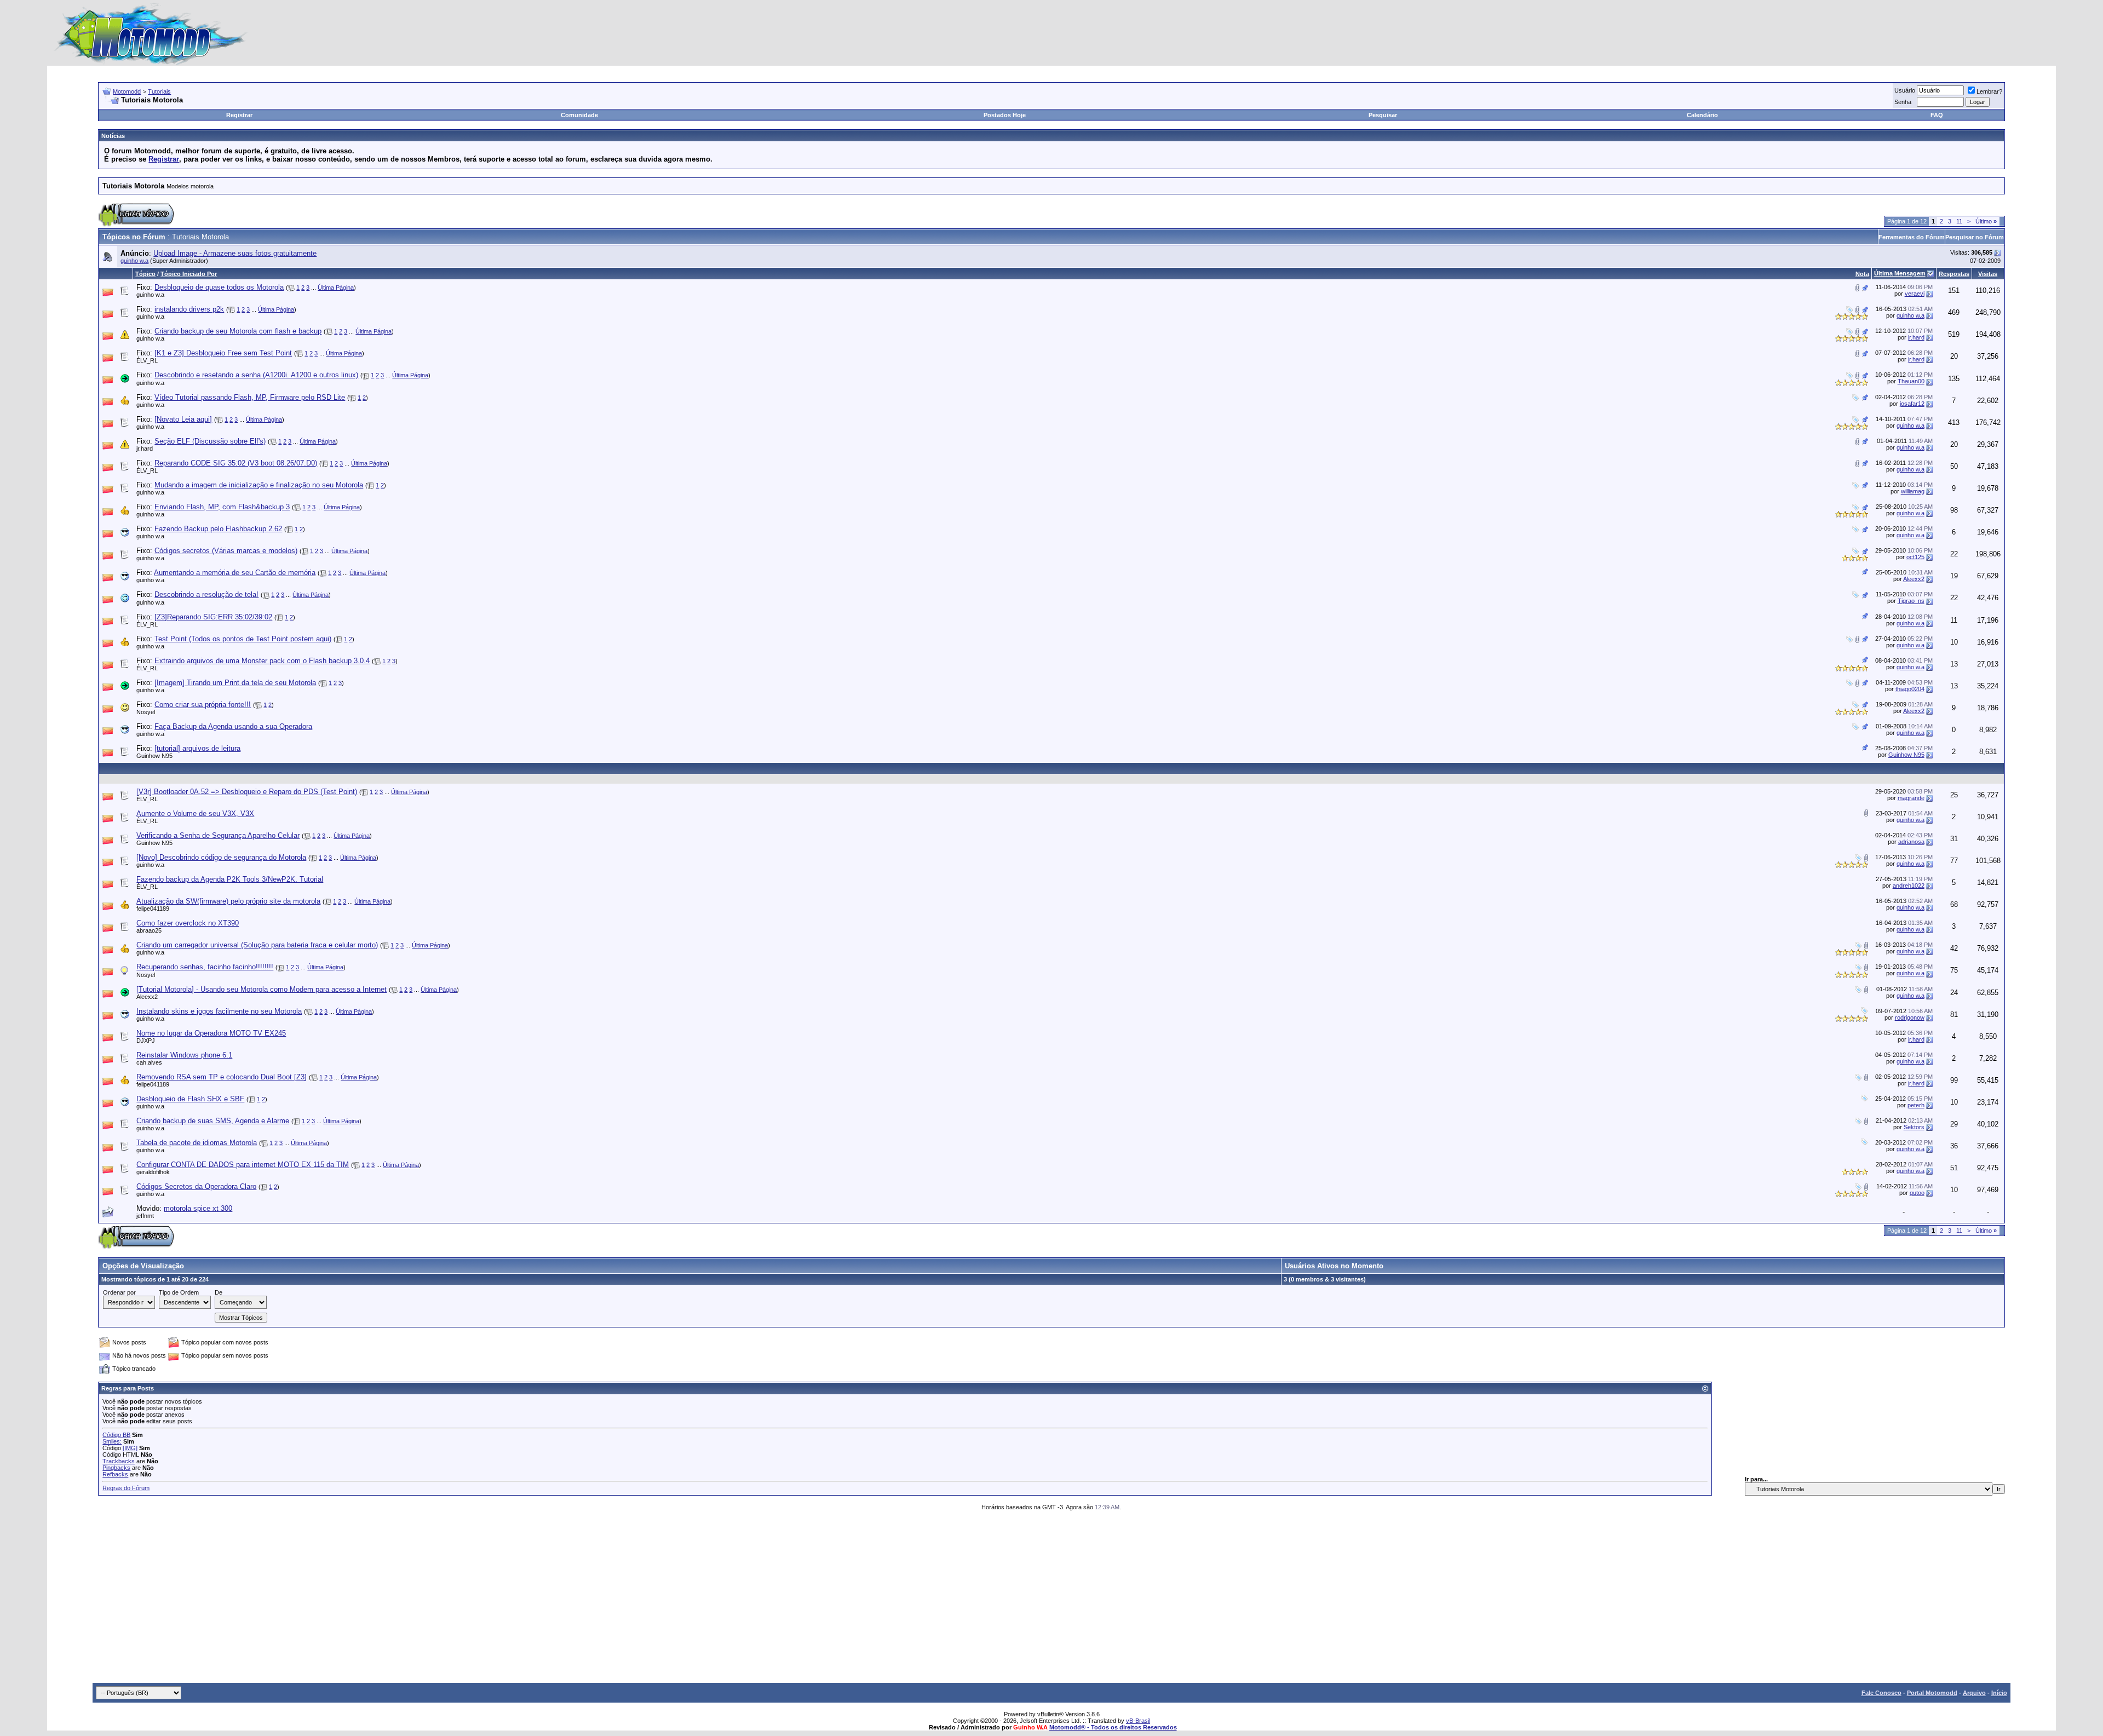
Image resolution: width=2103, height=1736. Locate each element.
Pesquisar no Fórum (1975, 237)
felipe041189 (153, 909)
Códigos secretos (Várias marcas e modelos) (226, 551)
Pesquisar (1383, 115)
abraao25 (149, 930)
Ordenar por (119, 1292)
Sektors (1914, 1127)
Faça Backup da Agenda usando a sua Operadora (233, 726)
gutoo (1917, 1193)
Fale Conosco (1881, 1693)
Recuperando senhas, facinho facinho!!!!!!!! (205, 967)
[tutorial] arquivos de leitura (197, 748)
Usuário (1905, 90)
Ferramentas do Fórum (1912, 237)
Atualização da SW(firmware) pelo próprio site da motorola (228, 901)
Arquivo (1974, 1693)
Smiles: (112, 1441)
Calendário (1702, 115)
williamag (1913, 491)
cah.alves (149, 1062)
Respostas (1954, 274)
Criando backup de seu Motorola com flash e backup (238, 331)
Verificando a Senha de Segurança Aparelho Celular (218, 835)
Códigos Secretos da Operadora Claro (196, 1186)
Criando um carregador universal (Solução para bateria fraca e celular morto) (257, 945)
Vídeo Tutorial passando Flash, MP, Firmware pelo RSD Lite (250, 397)
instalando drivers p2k (189, 309)
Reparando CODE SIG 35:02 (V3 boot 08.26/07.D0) (236, 463)
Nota (1862, 274)
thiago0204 (1910, 689)
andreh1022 (1909, 886)
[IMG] (130, 1448)
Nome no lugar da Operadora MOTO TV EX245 (211, 1033)
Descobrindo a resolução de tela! (206, 594)
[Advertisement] (1051, 1601)
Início (1999, 1693)
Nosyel (146, 712)
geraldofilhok (153, 1172)
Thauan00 (1911, 381)
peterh (1916, 1105)
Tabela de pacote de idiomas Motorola (197, 1143)
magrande (1911, 798)
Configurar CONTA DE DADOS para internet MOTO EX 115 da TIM (243, 1165)
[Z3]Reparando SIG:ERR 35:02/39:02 (213, 617)
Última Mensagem (1900, 273)
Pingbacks (116, 1468)
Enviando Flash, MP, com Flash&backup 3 (222, 507)
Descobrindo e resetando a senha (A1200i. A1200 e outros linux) (256, 375)
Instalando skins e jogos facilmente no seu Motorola (219, 1011)
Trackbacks (119, 1461)
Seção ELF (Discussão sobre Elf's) (210, 441)
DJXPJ (146, 1041)
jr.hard (1916, 337)
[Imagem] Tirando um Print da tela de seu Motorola (235, 683)
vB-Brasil (1138, 1721)
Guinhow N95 (154, 756)
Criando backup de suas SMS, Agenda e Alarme (213, 1121)
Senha (1903, 102)
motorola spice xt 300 (198, 1208)
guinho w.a (134, 261)
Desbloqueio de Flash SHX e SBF (190, 1099)
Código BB (116, 1435)
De (219, 1292)
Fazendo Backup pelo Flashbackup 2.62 (218, 529)
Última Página (336, 288)
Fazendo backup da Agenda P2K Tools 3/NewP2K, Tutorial (230, 879)
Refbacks (115, 1474)
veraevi (1915, 294)
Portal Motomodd (1932, 1693)
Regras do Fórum (126, 1488)
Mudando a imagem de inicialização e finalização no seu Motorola (259, 485)
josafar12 (1912, 404)
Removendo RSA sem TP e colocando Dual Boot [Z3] (222, 1077)
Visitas (1988, 274)
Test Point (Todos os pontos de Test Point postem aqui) (243, 639)
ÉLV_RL (147, 360)
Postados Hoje (1005, 115)
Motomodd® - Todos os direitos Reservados (1113, 1727)
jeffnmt (145, 1216)
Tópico (145, 274)
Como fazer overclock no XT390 (188, 923)
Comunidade (579, 115)
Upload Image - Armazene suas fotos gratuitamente (235, 253)
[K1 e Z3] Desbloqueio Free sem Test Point (223, 353)
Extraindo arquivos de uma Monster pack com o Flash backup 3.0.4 (262, 661)
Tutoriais (159, 91)
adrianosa (1911, 842)
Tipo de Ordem (179, 1292)
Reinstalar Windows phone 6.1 (184, 1055)
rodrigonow (1910, 1018)
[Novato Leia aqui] (183, 419)
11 (1959, 221)
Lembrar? (1989, 91)
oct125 (1915, 557)
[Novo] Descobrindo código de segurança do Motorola (221, 857)
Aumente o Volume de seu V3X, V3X (195, 814)
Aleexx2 (1914, 579)
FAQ (1937, 115)
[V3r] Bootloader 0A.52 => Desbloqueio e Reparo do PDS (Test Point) (247, 792)
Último (1986, 221)
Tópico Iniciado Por (189, 274)
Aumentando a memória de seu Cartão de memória (235, 573)
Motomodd (127, 91)
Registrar (239, 115)
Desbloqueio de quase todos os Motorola (219, 287)
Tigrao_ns (1911, 601)
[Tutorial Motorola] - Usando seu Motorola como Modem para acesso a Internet (262, 989)
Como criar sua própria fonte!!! (203, 705)
